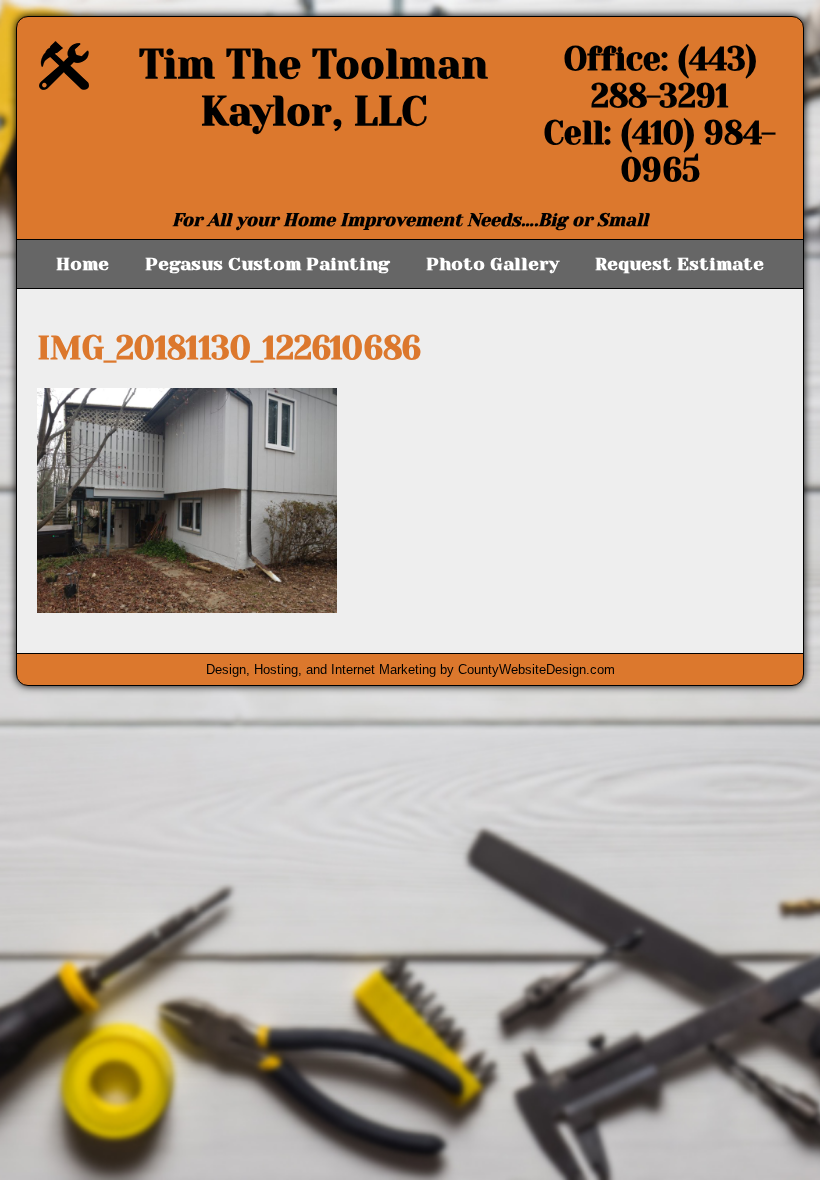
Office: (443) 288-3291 (660, 78)
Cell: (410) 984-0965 (660, 152)
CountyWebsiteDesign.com (536, 669)
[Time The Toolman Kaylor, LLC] (64, 84)
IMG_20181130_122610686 (229, 348)
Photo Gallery (492, 264)
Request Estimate (679, 264)
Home (82, 264)
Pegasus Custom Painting (267, 264)
